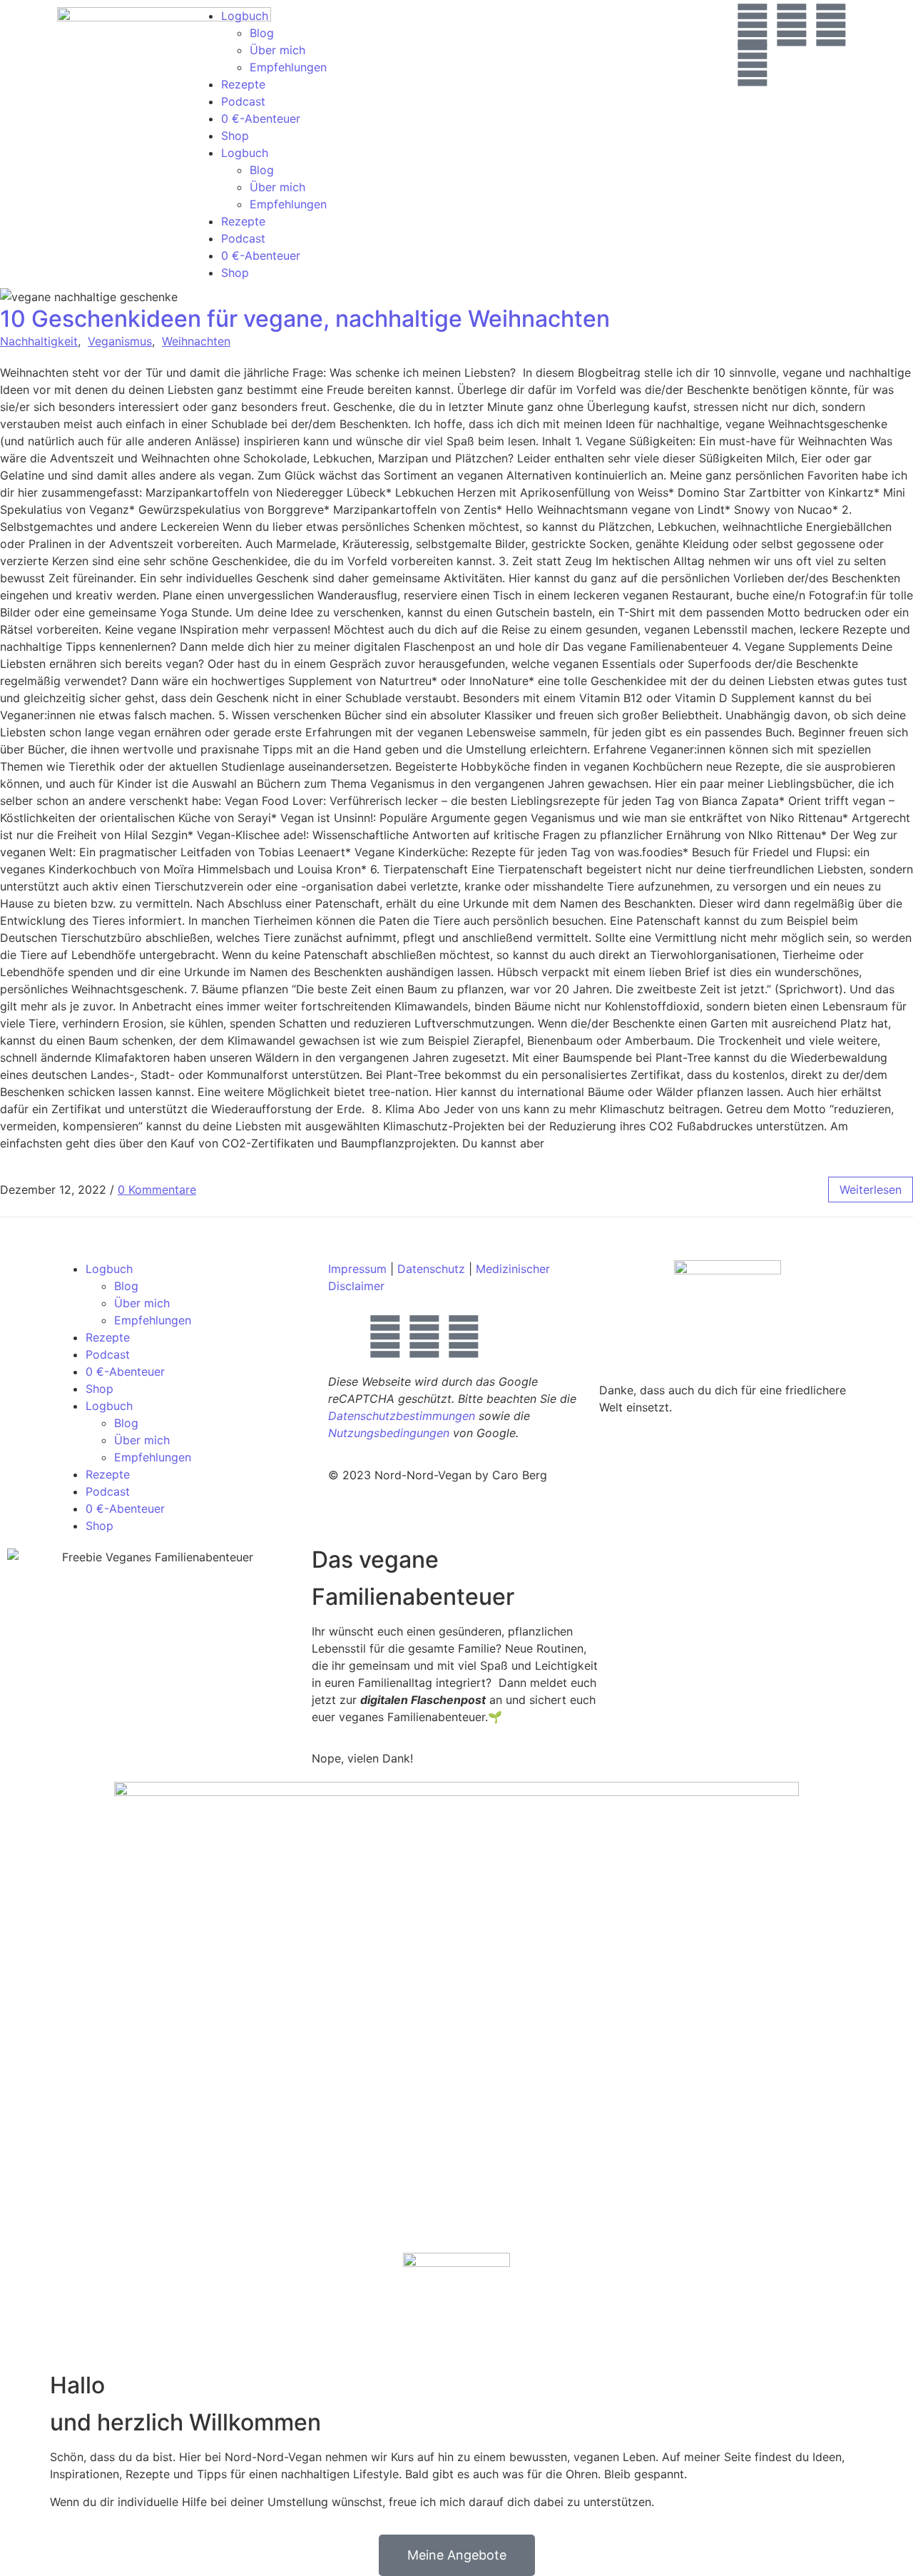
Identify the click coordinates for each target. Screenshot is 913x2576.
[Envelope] (346, 1337)
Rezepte (243, 84)
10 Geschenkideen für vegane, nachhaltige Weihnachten (305, 319)
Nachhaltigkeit (39, 341)
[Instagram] (753, 25)
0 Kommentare (157, 1190)
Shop (235, 136)
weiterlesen (871, 1190)
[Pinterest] (831, 25)
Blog (262, 33)
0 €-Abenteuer (261, 118)
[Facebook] (753, 65)
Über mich (277, 50)
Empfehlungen (288, 67)
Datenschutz (431, 1269)
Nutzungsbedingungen (389, 1433)
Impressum (357, 1269)
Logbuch (245, 16)
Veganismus (120, 341)
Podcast (243, 101)
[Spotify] (792, 25)
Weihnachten (196, 341)
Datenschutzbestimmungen (402, 1416)
